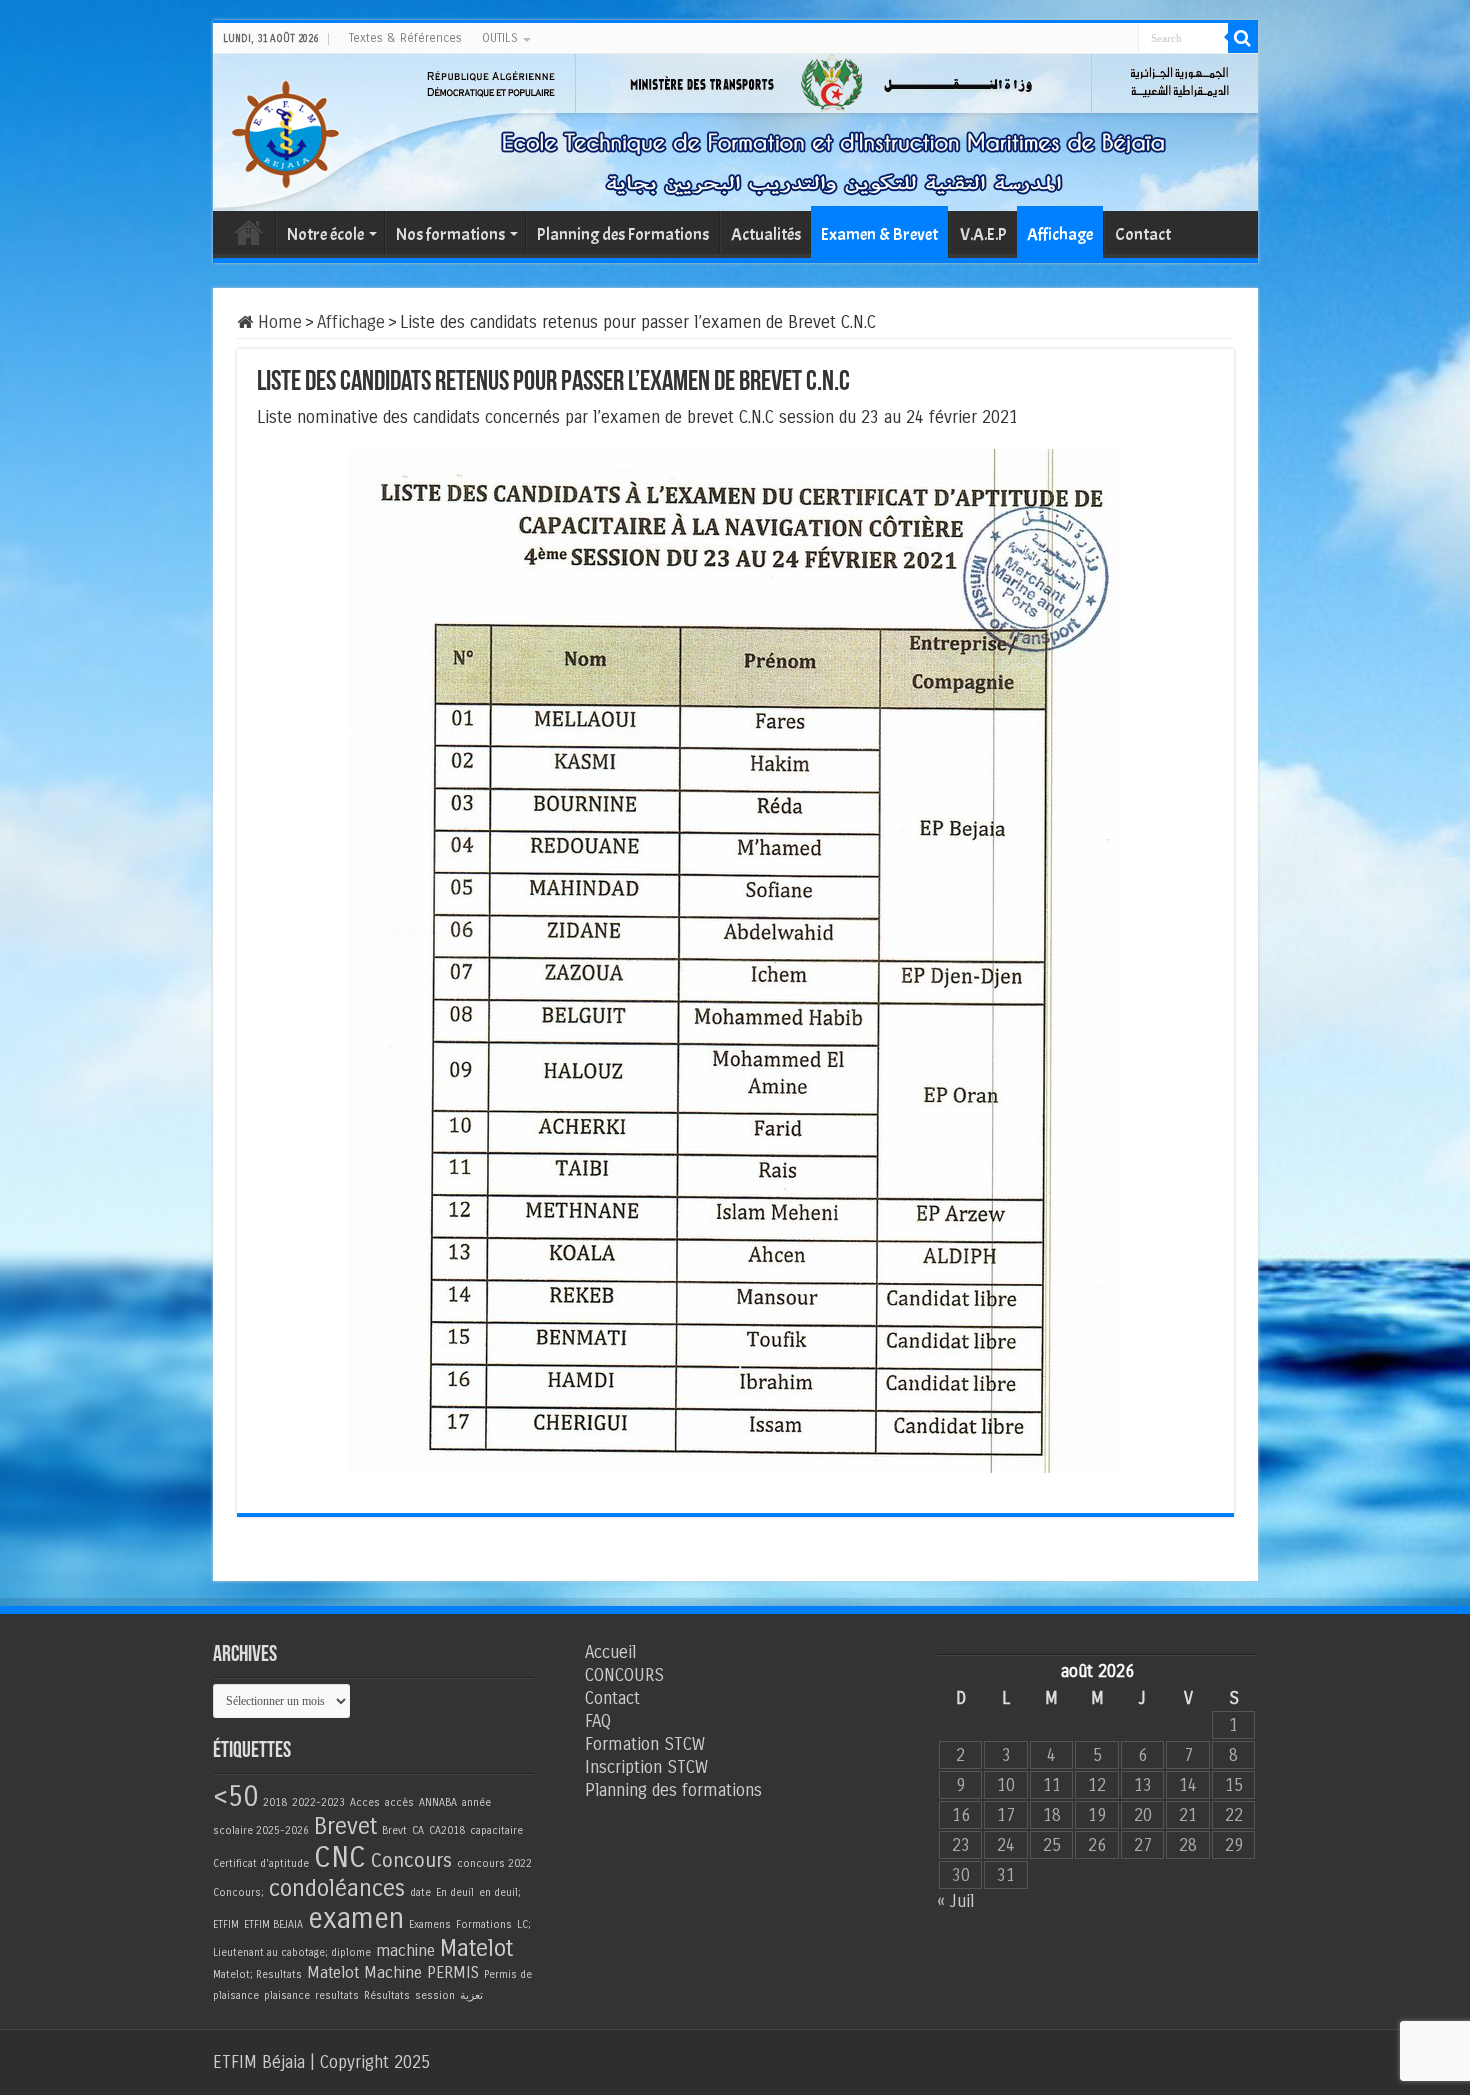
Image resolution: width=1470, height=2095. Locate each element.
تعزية (471, 1995)
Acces (365, 1802)
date (420, 1892)
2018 (275, 1802)
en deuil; (500, 1892)
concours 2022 (494, 1863)
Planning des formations (673, 1790)
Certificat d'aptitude (261, 1863)
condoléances (337, 1888)
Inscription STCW (646, 1767)
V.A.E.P (983, 234)
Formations (484, 1924)
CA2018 (447, 1830)
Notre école (325, 234)
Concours (411, 1860)
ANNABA (438, 1802)
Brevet (345, 1826)
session (435, 1995)
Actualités (766, 234)
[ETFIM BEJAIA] (285, 130)
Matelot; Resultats (257, 1974)
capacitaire (496, 1830)
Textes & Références (405, 38)
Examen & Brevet (879, 234)
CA (418, 1830)
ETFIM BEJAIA (273, 1924)
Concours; (238, 1892)
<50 (235, 1796)
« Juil (955, 1901)
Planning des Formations (623, 234)
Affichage (1060, 234)
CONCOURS (624, 1675)
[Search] (1243, 38)
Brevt (394, 1830)
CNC (340, 1857)
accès (399, 1802)
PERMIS (453, 1972)
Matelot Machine (364, 1972)
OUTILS (500, 38)
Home (277, 322)
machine (405, 1950)
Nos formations (450, 234)
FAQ (598, 1721)
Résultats (387, 1995)
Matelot (476, 1948)
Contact (1143, 234)
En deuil (455, 1892)
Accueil (249, 232)
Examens (430, 1924)
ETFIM (226, 1924)
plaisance (287, 1995)
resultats (337, 1995)
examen (356, 1918)
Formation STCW (645, 1744)
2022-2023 (318, 1802)
